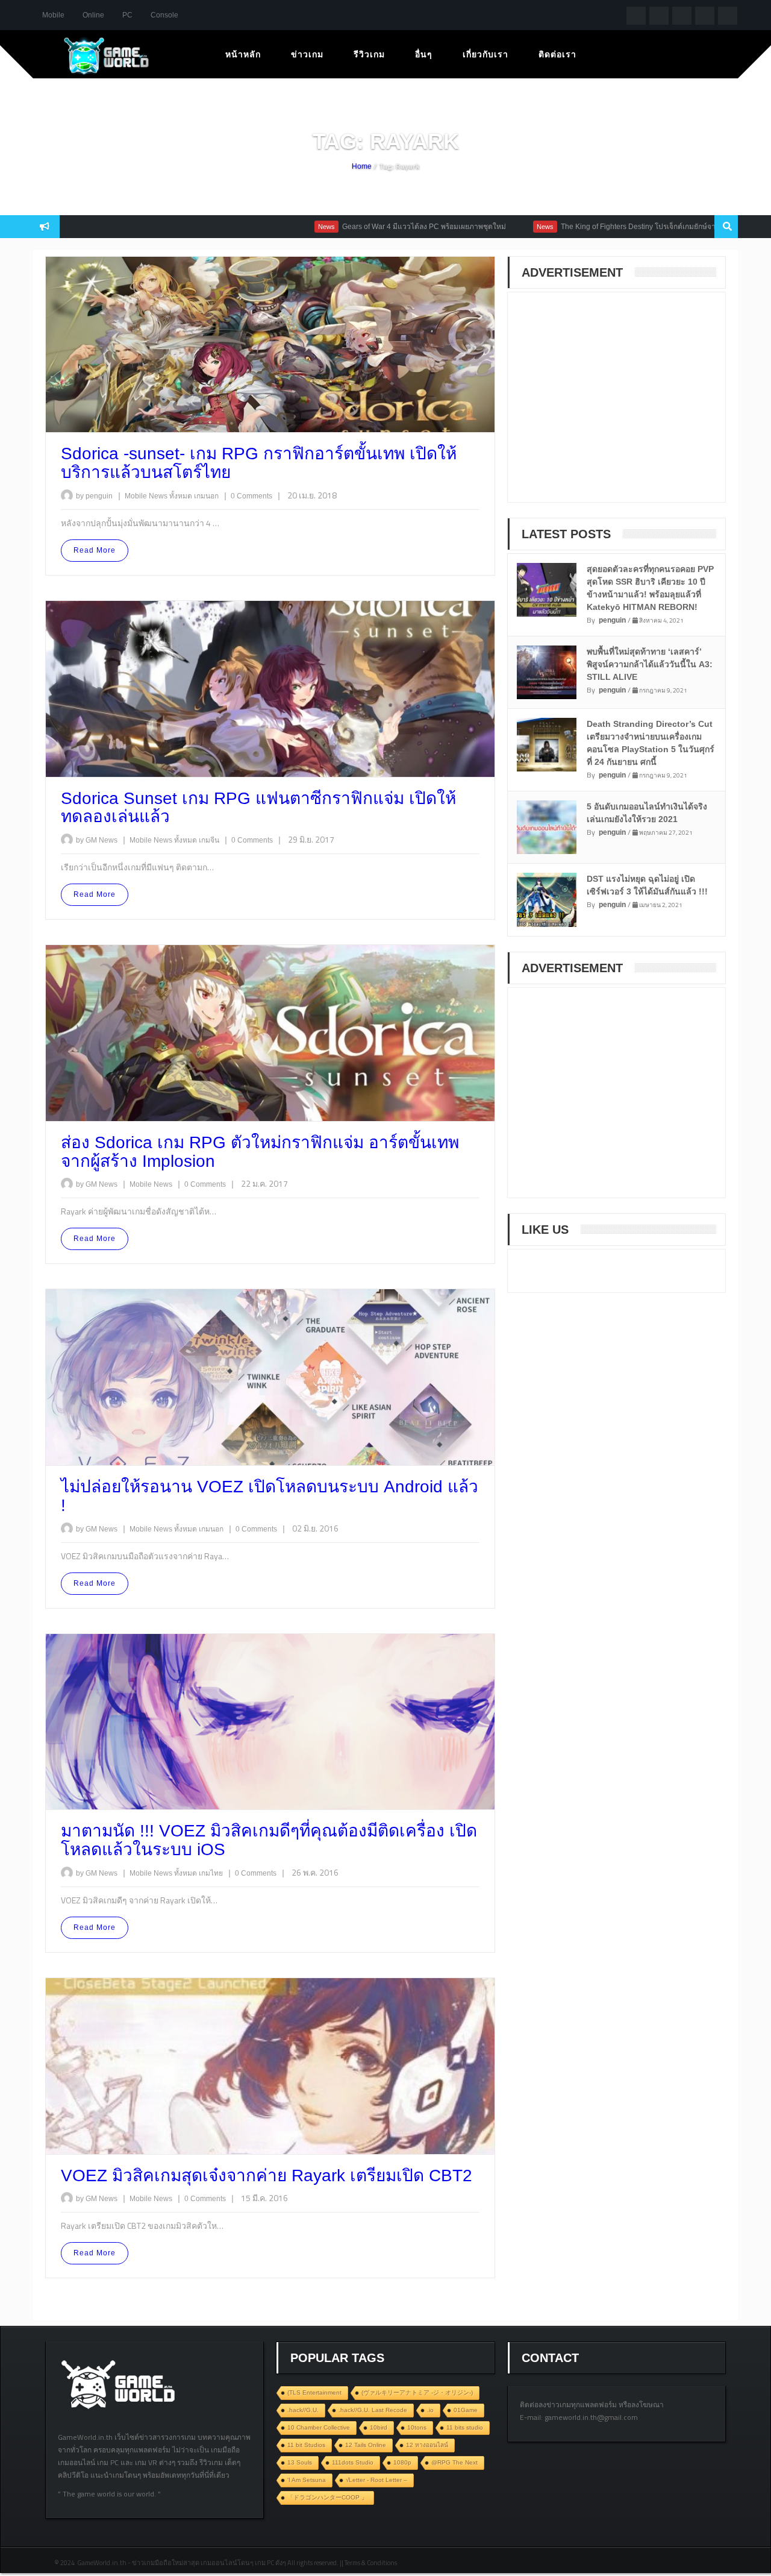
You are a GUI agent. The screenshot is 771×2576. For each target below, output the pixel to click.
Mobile (53, 15)
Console (164, 15)
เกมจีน (210, 840)
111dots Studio (353, 2462)
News (258, 227)
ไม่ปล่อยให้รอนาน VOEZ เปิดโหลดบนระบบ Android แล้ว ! (270, 1496)
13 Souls (300, 2462)
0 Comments (251, 496)
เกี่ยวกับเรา (485, 54)
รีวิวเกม (369, 54)
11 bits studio (465, 2427)
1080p (402, 2462)
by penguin (94, 496)
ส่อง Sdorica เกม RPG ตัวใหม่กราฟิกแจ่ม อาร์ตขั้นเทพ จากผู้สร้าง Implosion (260, 1152)
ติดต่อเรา (557, 54)
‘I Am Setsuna (307, 2480)
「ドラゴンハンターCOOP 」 (327, 2497)
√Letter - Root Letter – (376, 2480)
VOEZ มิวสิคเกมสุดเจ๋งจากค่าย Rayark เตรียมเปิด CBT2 (267, 2175)
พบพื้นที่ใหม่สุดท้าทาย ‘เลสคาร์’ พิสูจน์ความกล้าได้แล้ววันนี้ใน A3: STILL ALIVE (650, 664)
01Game (466, 2410)
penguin (612, 620)
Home (362, 166)
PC (127, 15)
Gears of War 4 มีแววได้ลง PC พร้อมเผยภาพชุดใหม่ (355, 227)
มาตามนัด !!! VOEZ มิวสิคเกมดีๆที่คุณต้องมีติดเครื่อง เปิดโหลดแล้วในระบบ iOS (269, 1840)
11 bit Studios (306, 2445)
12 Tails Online (366, 2445)
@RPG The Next (454, 2462)
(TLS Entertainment (314, 2392)
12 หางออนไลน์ (427, 2445)
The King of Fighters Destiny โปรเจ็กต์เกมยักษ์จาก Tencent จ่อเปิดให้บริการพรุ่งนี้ (620, 227)
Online (93, 15)
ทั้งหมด (182, 496)
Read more (95, 550)
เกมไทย (212, 1873)
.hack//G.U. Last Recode (373, 2410)
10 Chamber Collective (319, 2427)
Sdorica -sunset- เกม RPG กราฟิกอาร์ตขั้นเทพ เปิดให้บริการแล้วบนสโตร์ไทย (259, 463)
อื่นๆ (424, 54)
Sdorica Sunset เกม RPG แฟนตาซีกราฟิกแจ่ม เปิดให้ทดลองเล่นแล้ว (258, 808)
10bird (379, 2427)
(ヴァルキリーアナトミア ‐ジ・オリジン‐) (417, 2392)
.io (430, 2410)
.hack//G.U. (303, 2410)
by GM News (97, 840)
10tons (417, 2427)
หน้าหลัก (243, 54)
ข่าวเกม (307, 54)
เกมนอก (207, 496)
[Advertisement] (610, 405)
